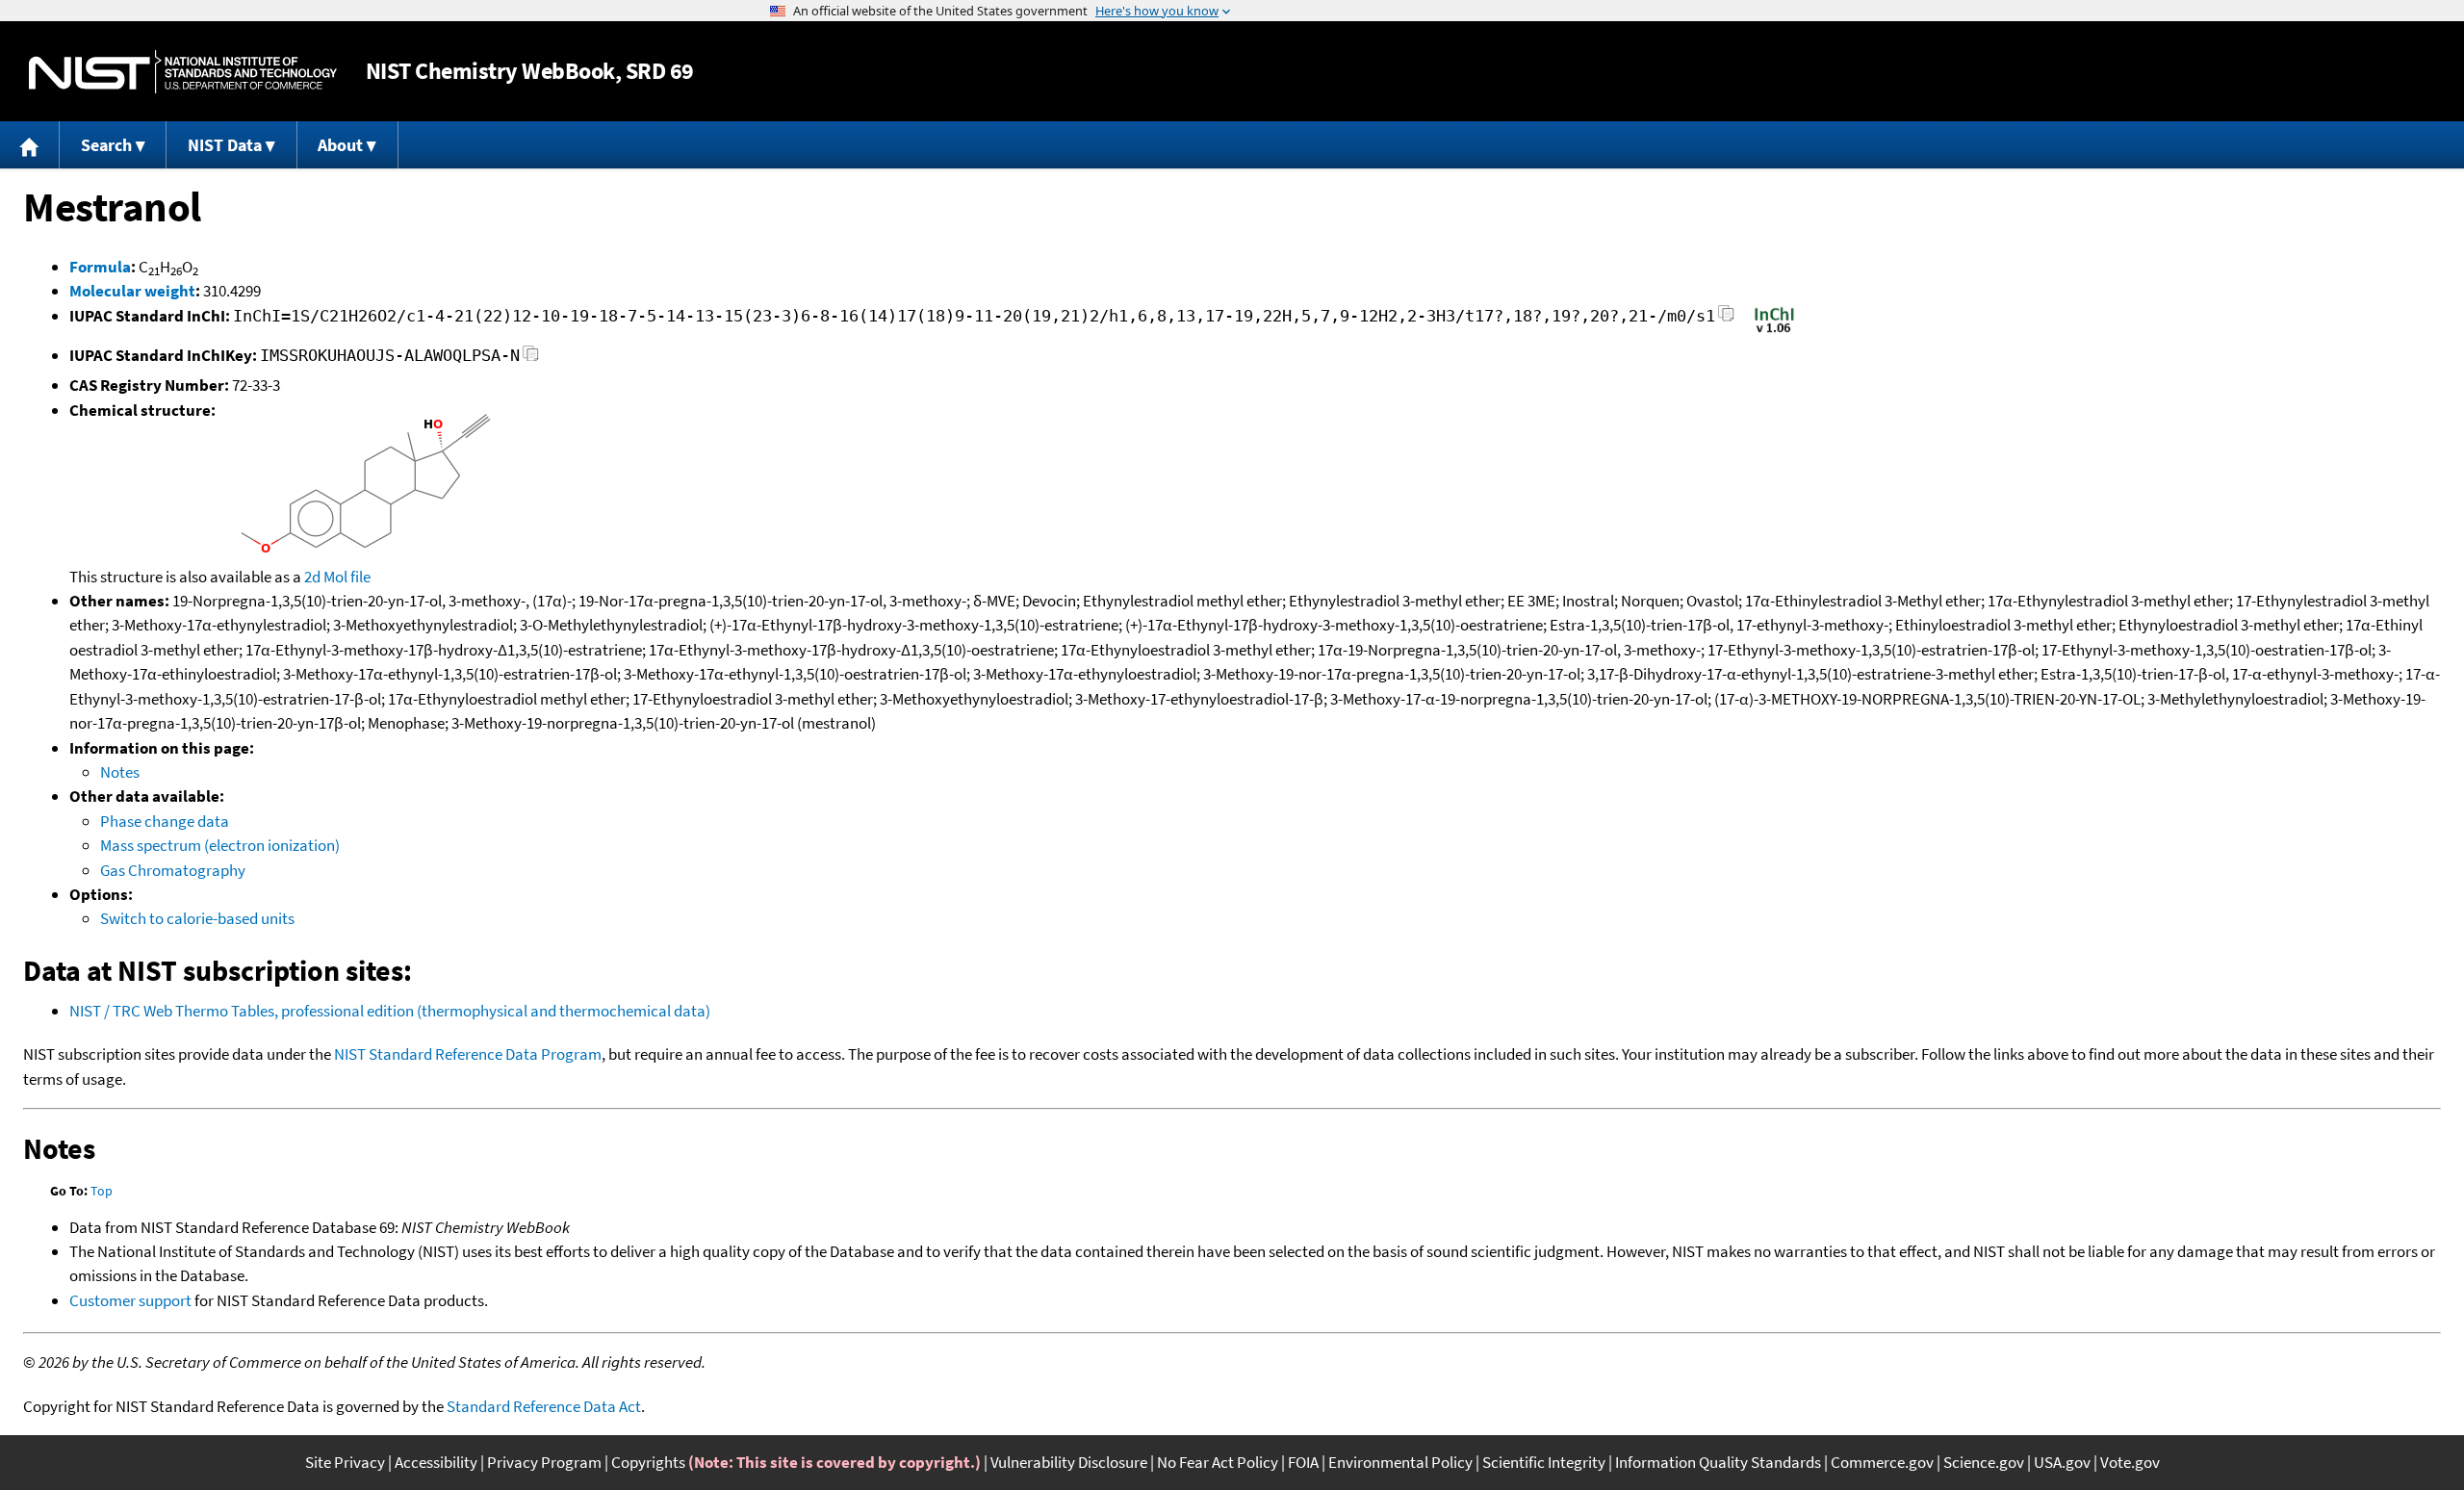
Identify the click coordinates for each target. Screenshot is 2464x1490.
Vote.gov (2130, 1462)
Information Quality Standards (1718, 1462)
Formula (100, 267)
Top (102, 1191)
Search (106, 145)
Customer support (130, 1300)
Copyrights (648, 1462)
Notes (120, 772)
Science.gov (1984, 1462)
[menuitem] (30, 145)
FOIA (1303, 1462)
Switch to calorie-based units (197, 918)
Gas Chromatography (173, 870)
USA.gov (2062, 1462)
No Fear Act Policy (1218, 1462)
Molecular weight (132, 291)
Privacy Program (544, 1462)
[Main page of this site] (30, 145)
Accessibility (436, 1462)
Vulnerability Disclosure (1069, 1462)
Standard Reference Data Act (544, 1406)
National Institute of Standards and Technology (183, 72)
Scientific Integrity (1544, 1462)
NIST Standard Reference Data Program (468, 1054)
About (340, 145)
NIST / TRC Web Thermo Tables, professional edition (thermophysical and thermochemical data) (390, 1011)
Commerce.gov (1882, 1462)
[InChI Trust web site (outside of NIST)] (1774, 331)
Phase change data (165, 821)
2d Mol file (337, 577)
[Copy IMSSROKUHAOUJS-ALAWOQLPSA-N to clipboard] (531, 359)
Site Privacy (345, 1462)
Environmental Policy (1400, 1462)
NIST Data (225, 145)
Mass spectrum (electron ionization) (220, 845)
